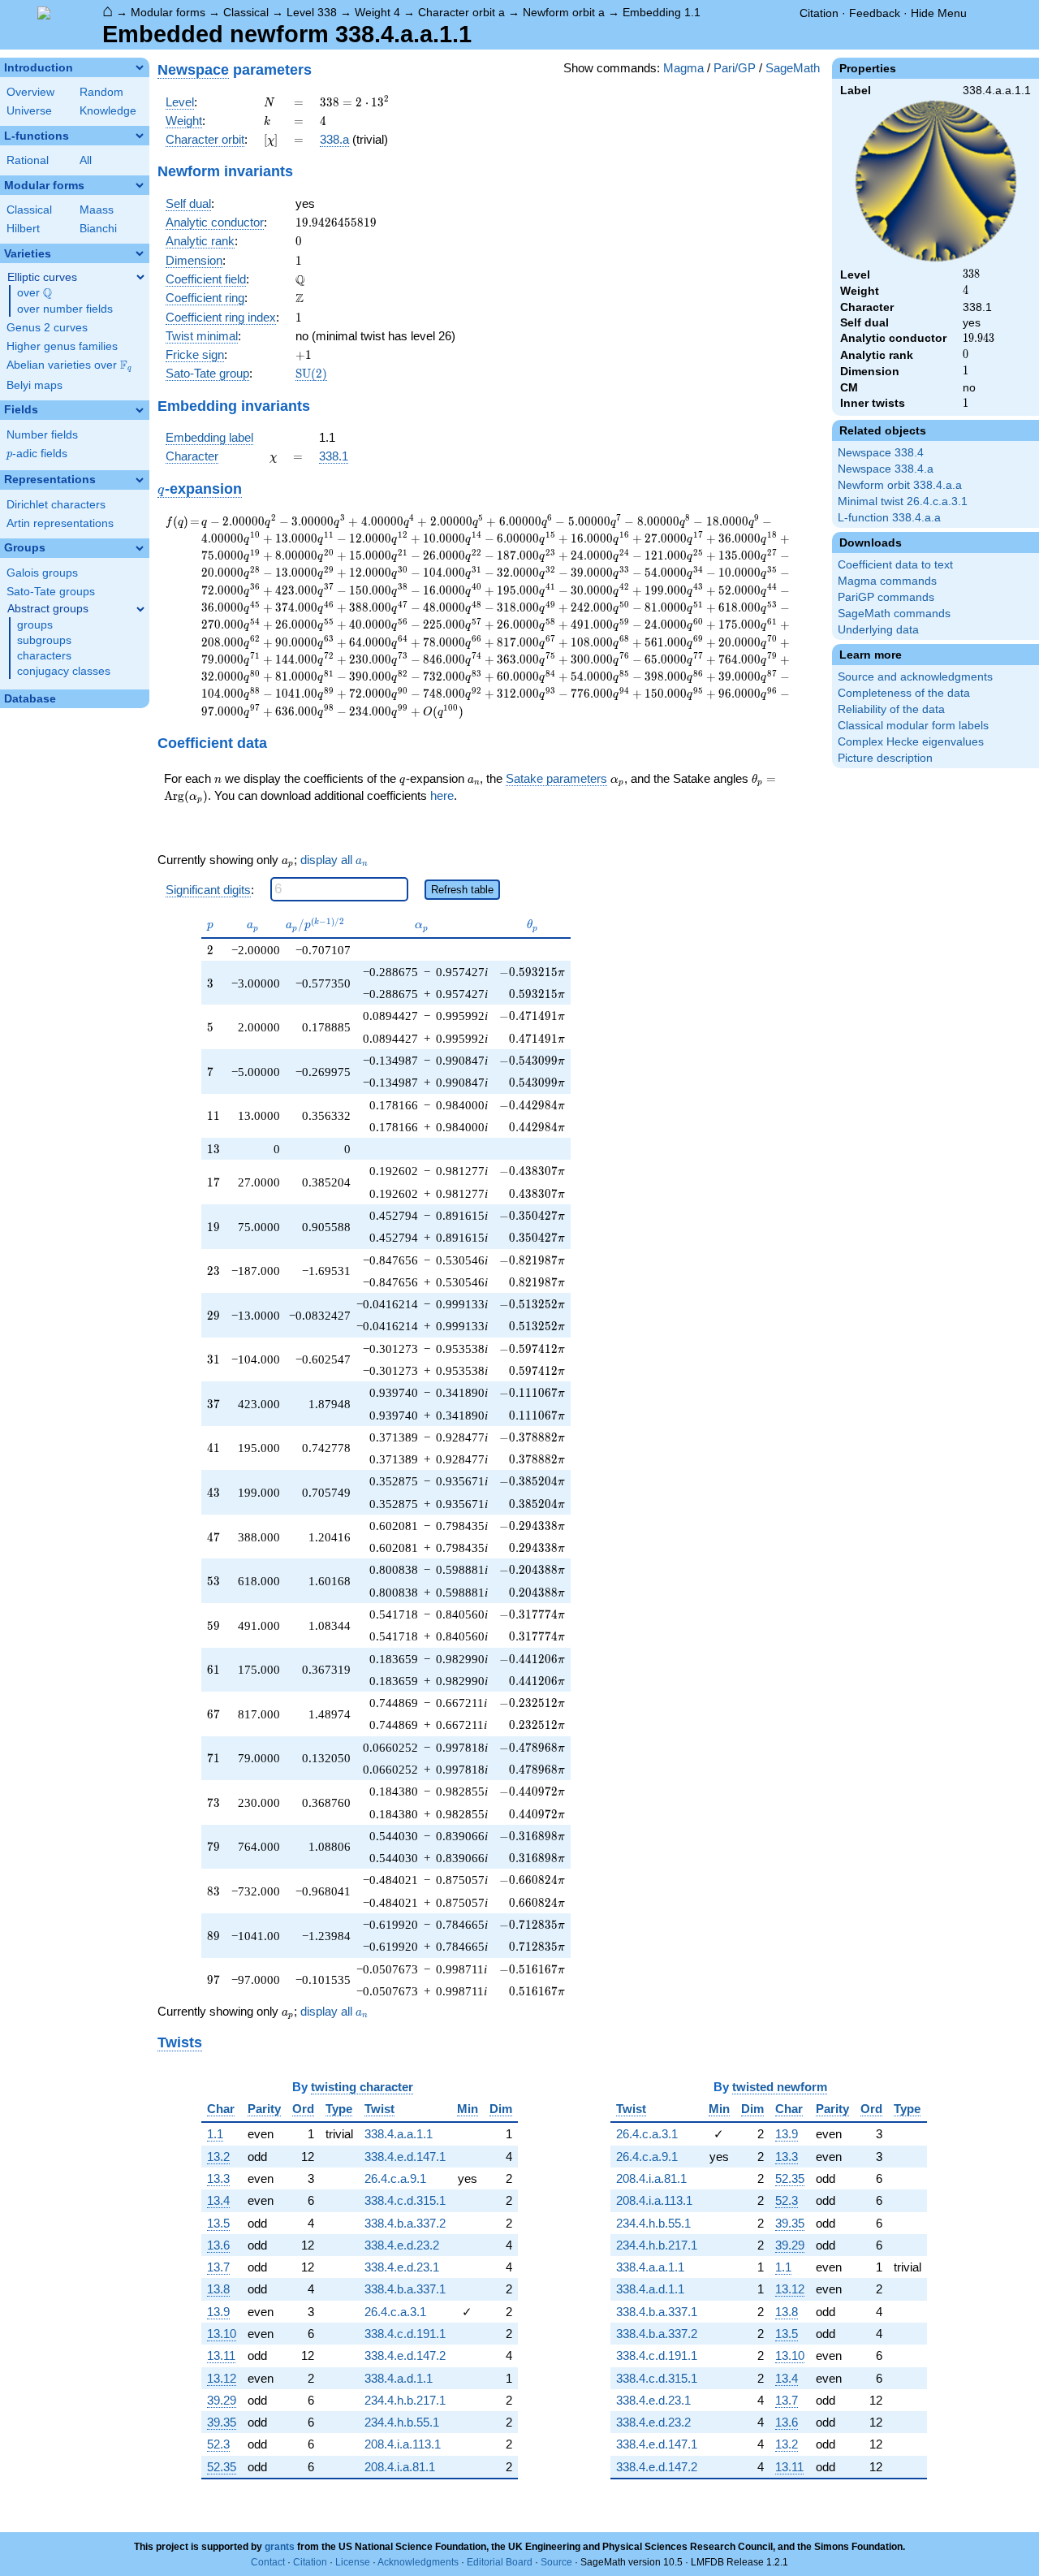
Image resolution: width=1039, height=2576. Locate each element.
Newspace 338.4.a (886, 469)
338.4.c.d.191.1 (405, 2334)
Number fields (42, 435)
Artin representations (60, 523)
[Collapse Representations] (140, 480)
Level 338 (312, 12)
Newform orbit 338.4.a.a (900, 485)
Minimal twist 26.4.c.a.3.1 (903, 501)
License (353, 2562)
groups (35, 625)
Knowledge (108, 111)
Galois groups (42, 573)
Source (556, 2562)
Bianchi (98, 229)
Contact (268, 2562)
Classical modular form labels (913, 726)
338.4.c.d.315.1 (405, 2200)
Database (30, 699)
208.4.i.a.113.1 (403, 2444)
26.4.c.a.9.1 (395, 2178)
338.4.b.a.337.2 (405, 2223)
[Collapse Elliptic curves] (140, 277)
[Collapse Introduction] (140, 67)
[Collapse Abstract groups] (140, 609)
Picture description (885, 758)
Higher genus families (62, 346)
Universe (29, 111)
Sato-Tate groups (51, 592)
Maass (97, 210)
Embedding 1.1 (662, 12)
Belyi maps (34, 385)
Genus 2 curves (47, 328)
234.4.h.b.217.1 (405, 2400)
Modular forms (168, 12)
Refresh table (462, 890)
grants (280, 2547)
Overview (30, 92)
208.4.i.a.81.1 (400, 2467)
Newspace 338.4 (881, 453)
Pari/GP (735, 68)
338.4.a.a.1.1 (399, 2134)
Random (101, 92)
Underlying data (878, 630)
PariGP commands (886, 597)
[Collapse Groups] (140, 548)
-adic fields (37, 454)
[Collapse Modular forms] (140, 185)
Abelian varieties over (69, 365)
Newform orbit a (564, 12)
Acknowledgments (418, 2562)
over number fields (65, 309)
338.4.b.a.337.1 (405, 2289)
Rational (28, 160)
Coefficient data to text (895, 565)
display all (334, 860)
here (442, 795)
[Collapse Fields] (140, 410)
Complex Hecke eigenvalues (911, 742)
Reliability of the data (891, 709)
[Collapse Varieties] (140, 253)
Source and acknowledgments (915, 677)
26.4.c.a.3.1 (395, 2312)
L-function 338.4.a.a (889, 518)
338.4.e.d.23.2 (402, 2245)
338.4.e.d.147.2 (405, 2356)
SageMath (793, 68)
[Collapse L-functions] (140, 136)
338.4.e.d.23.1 (402, 2267)
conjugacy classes (64, 671)
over (34, 293)
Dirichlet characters (56, 505)
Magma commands (887, 581)
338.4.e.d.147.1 (405, 2157)
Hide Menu (939, 13)
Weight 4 (377, 12)
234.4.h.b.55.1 (402, 2422)
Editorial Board (500, 2562)
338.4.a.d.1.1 (399, 2378)
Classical (246, 12)
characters (44, 656)
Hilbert (23, 229)
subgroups (44, 640)
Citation (819, 13)
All (86, 160)
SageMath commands (894, 614)
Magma (683, 68)
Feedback (875, 13)
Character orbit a (461, 12)
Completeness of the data (904, 693)
